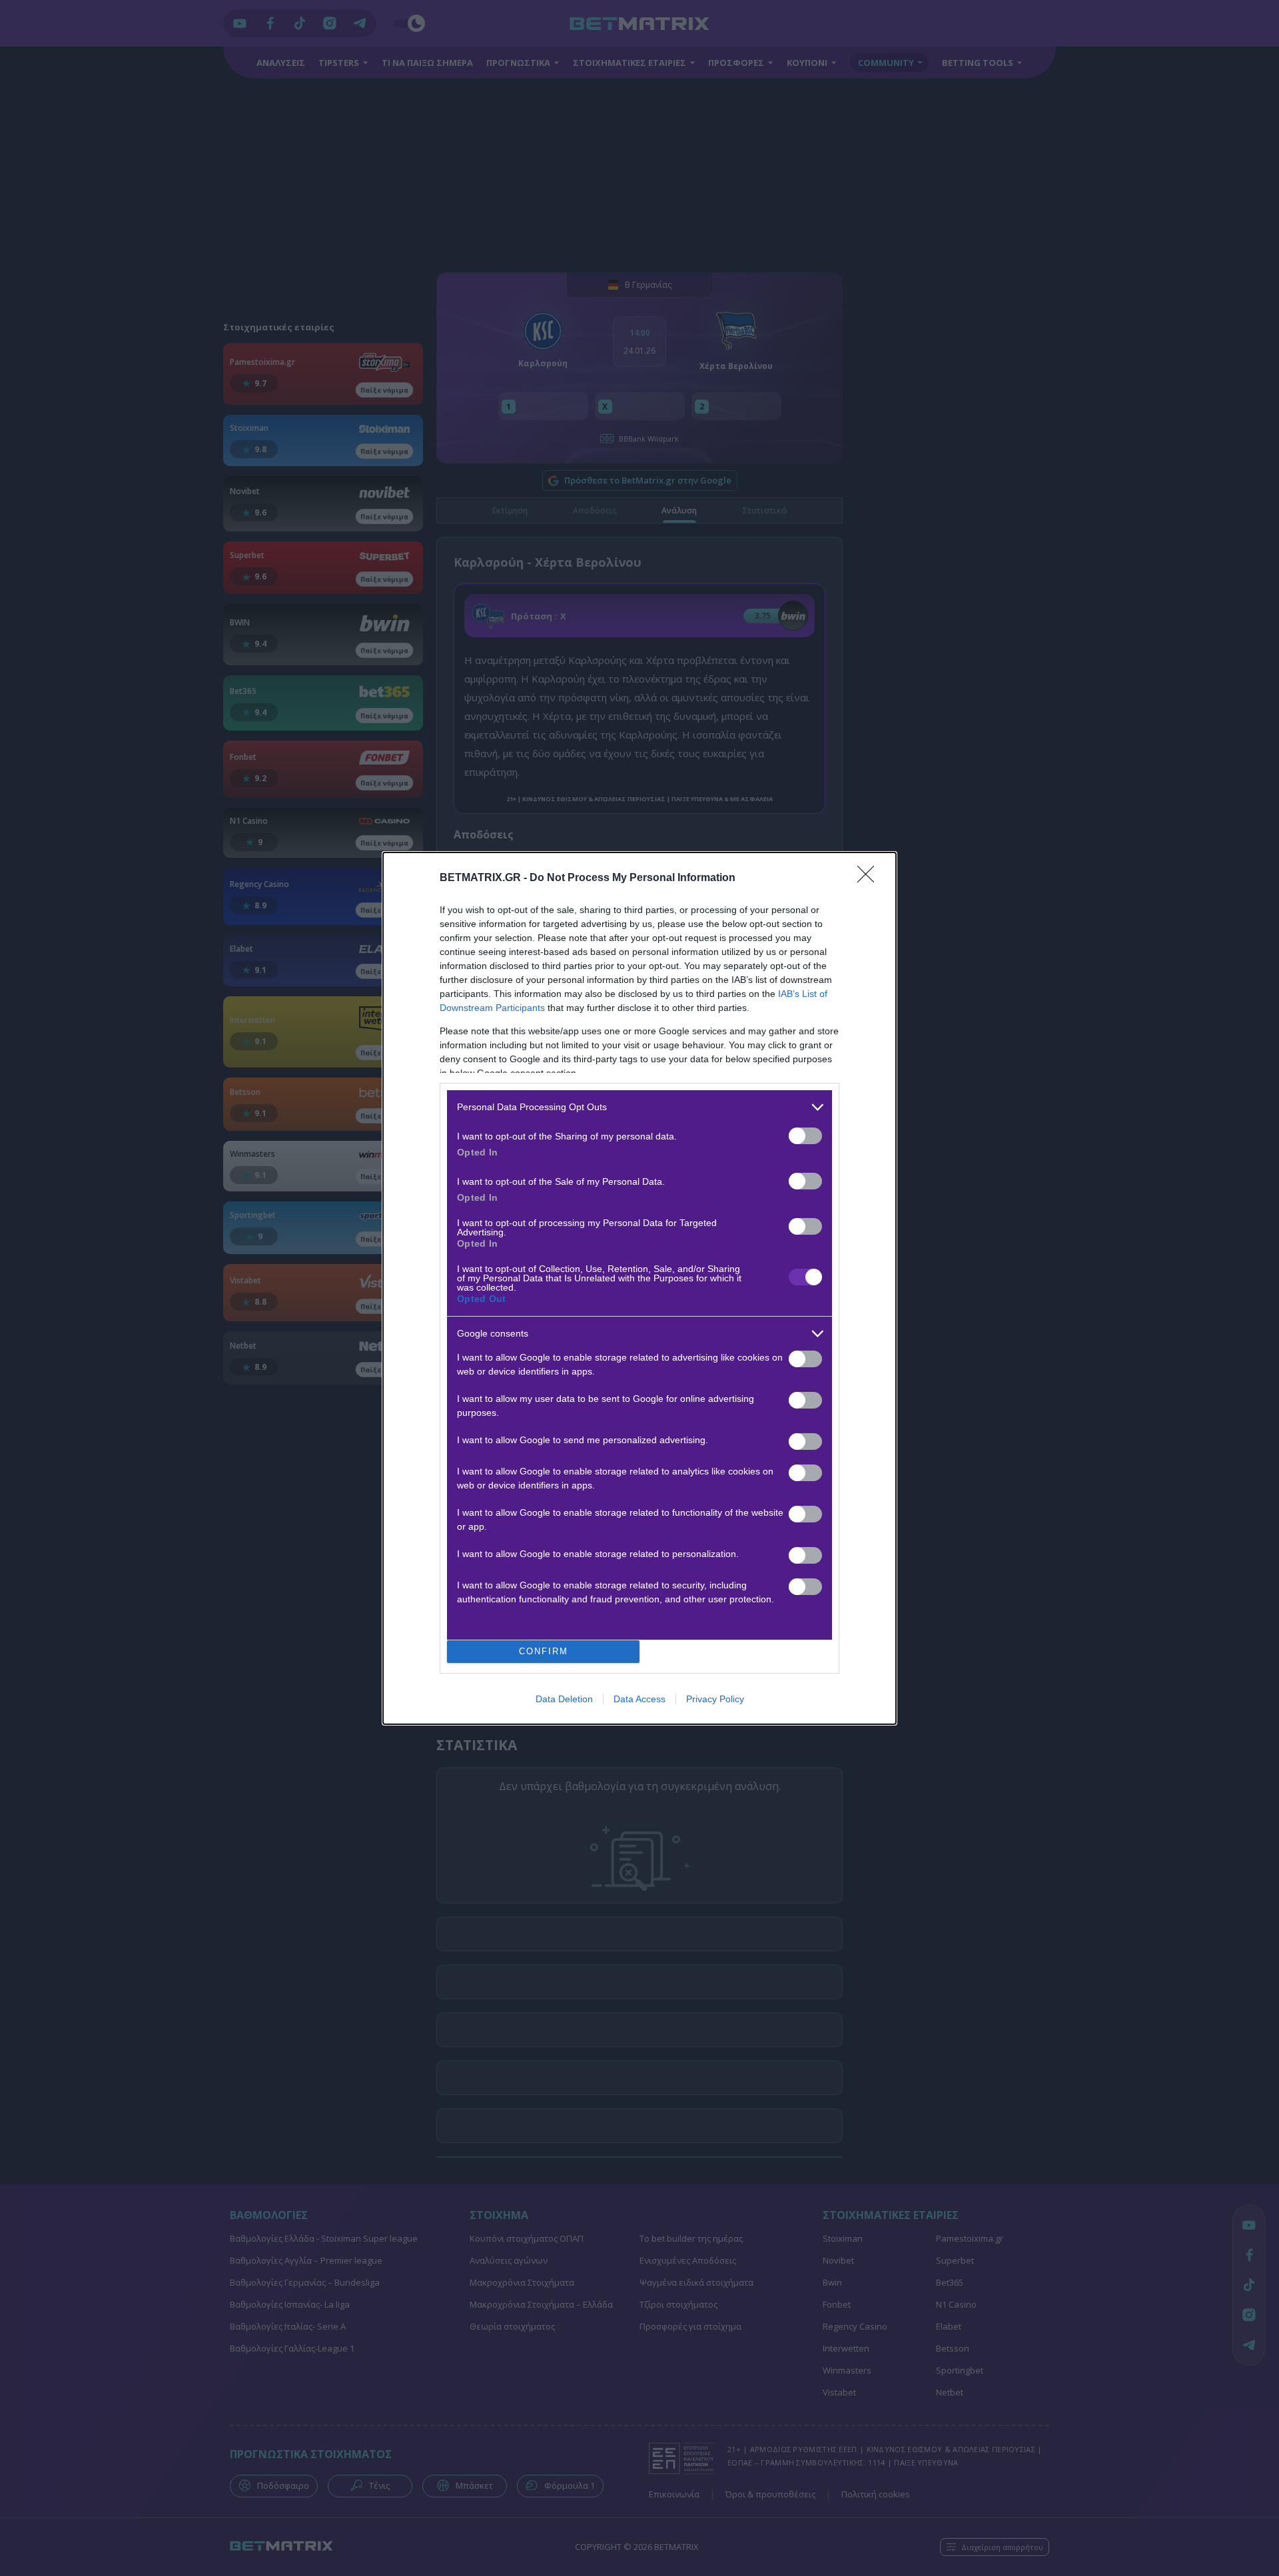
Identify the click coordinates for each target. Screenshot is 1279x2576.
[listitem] (639, 1107)
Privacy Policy (715, 1699)
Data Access (639, 1699)
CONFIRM (544, 1651)
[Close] (870, 878)
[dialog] (639, 1288)
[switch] (805, 1136)
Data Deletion (564, 1699)
